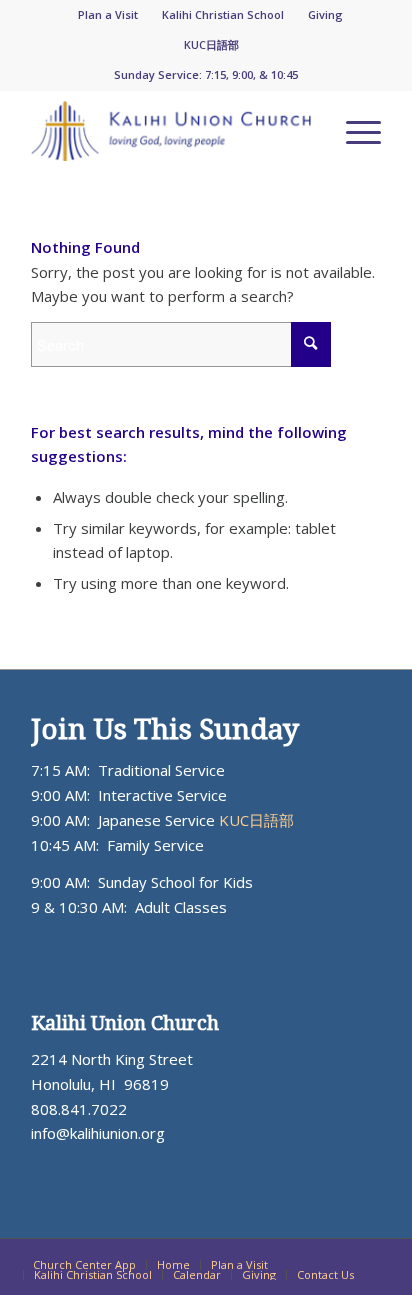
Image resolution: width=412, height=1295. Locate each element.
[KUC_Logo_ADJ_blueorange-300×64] (171, 131)
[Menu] (353, 131)
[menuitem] (108, 15)
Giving (325, 14)
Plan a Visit (108, 14)
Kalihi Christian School (223, 14)
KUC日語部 (211, 44)
